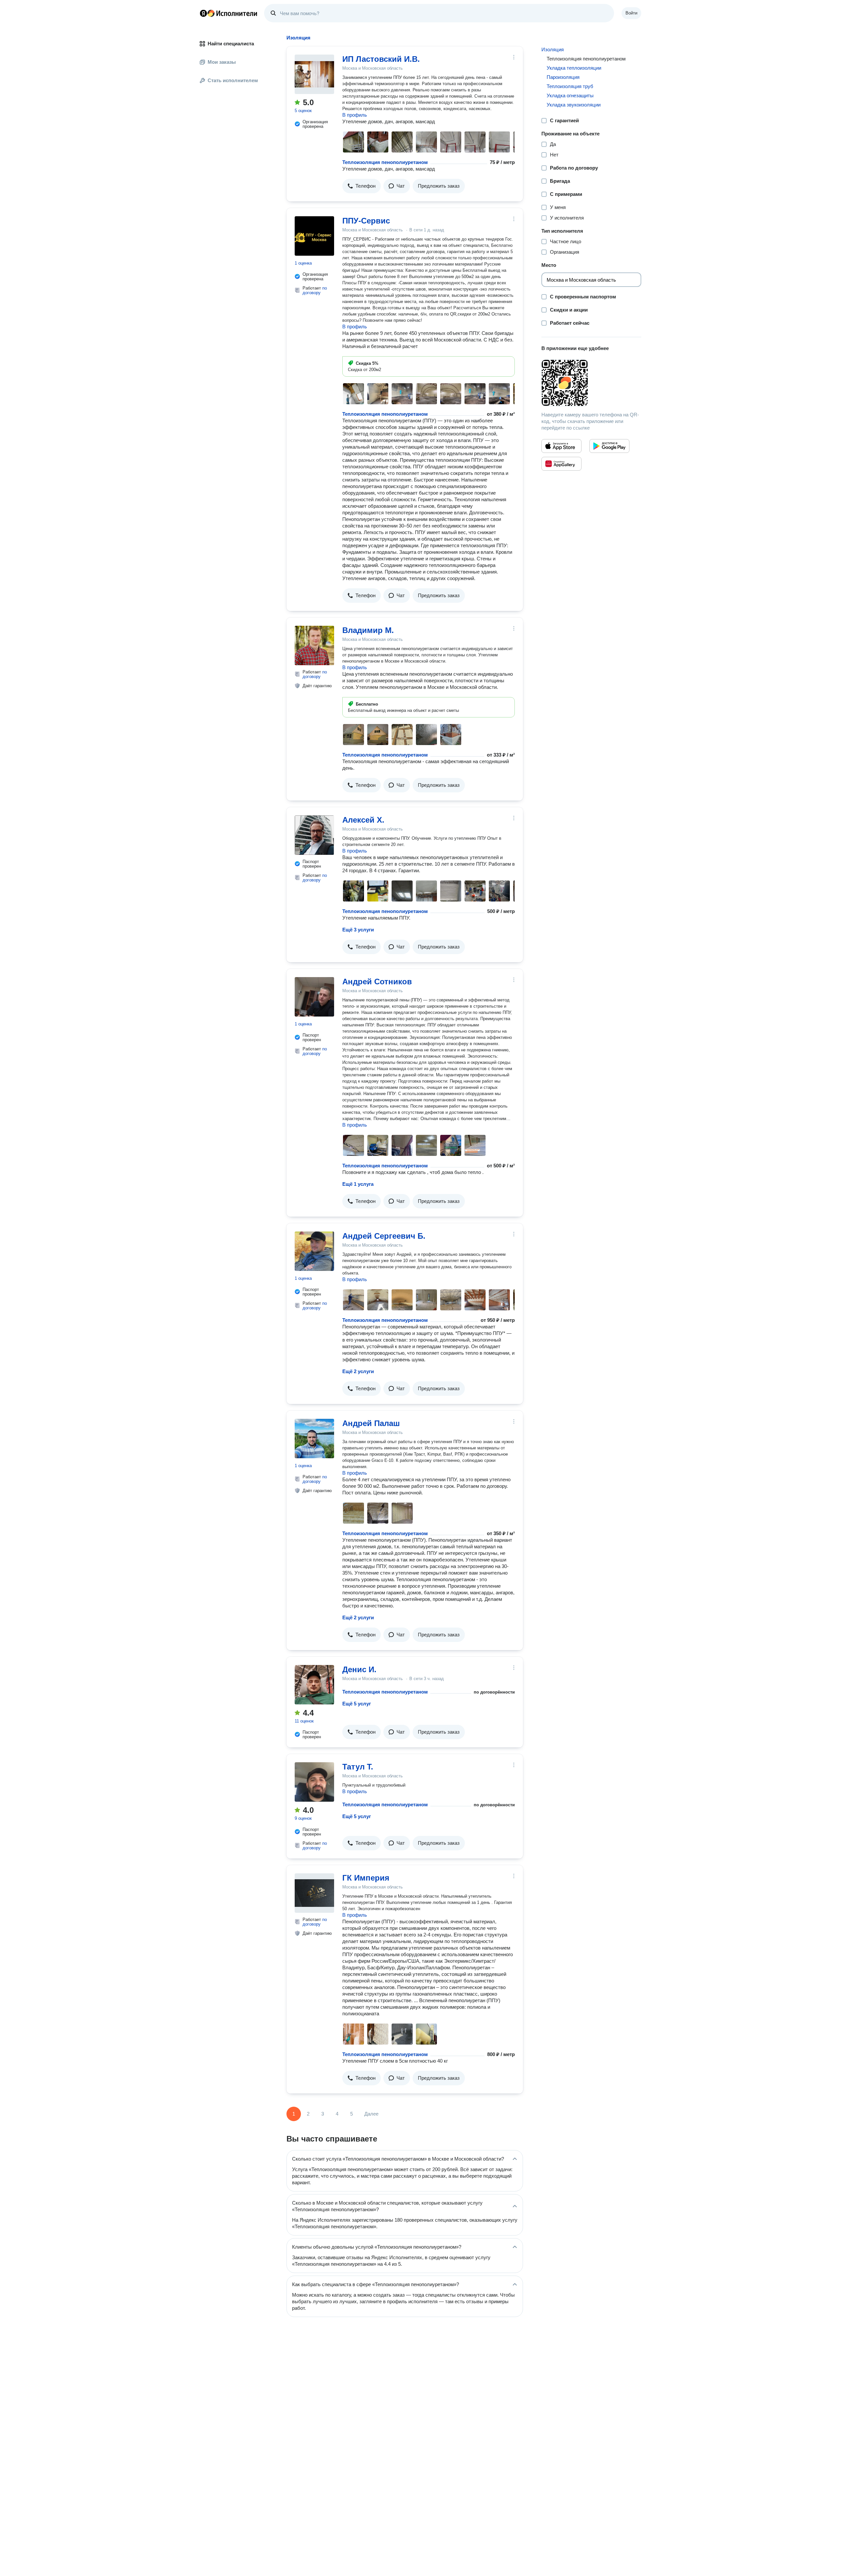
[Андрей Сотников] (314, 997)
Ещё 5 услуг (357, 1704)
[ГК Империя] (314, 1893)
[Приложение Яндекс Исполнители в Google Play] (609, 446)
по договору (315, 290)
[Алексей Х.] (314, 835)
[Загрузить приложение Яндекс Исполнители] (591, 383)
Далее (371, 2114)
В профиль (355, 115)
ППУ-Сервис (366, 221)
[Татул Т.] (314, 1782)
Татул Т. (358, 1767)
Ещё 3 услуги (358, 930)
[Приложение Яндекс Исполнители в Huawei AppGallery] (561, 464)
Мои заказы (222, 62)
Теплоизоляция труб (570, 86)
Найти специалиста (231, 44)
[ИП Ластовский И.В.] (314, 74)
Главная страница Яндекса (203, 13)
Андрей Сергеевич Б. (384, 1236)
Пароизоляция (563, 77)
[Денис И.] (314, 1685)
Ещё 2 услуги (358, 1371)
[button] (362, 186)
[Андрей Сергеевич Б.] (314, 1251)
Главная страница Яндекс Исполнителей (229, 13)
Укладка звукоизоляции (574, 105)
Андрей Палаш (371, 1423)
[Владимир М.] (314, 645)
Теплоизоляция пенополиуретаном (385, 162)
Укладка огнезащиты (570, 95)
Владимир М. (368, 630)
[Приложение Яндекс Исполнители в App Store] (561, 446)
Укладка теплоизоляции (574, 68)
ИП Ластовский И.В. (381, 59)
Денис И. (359, 1669)
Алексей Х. (363, 820)
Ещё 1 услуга (358, 1184)
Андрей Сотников (377, 982)
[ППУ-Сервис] (314, 236)
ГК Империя (366, 1878)
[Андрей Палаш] (314, 1439)
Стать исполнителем (233, 80)
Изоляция (553, 49)
